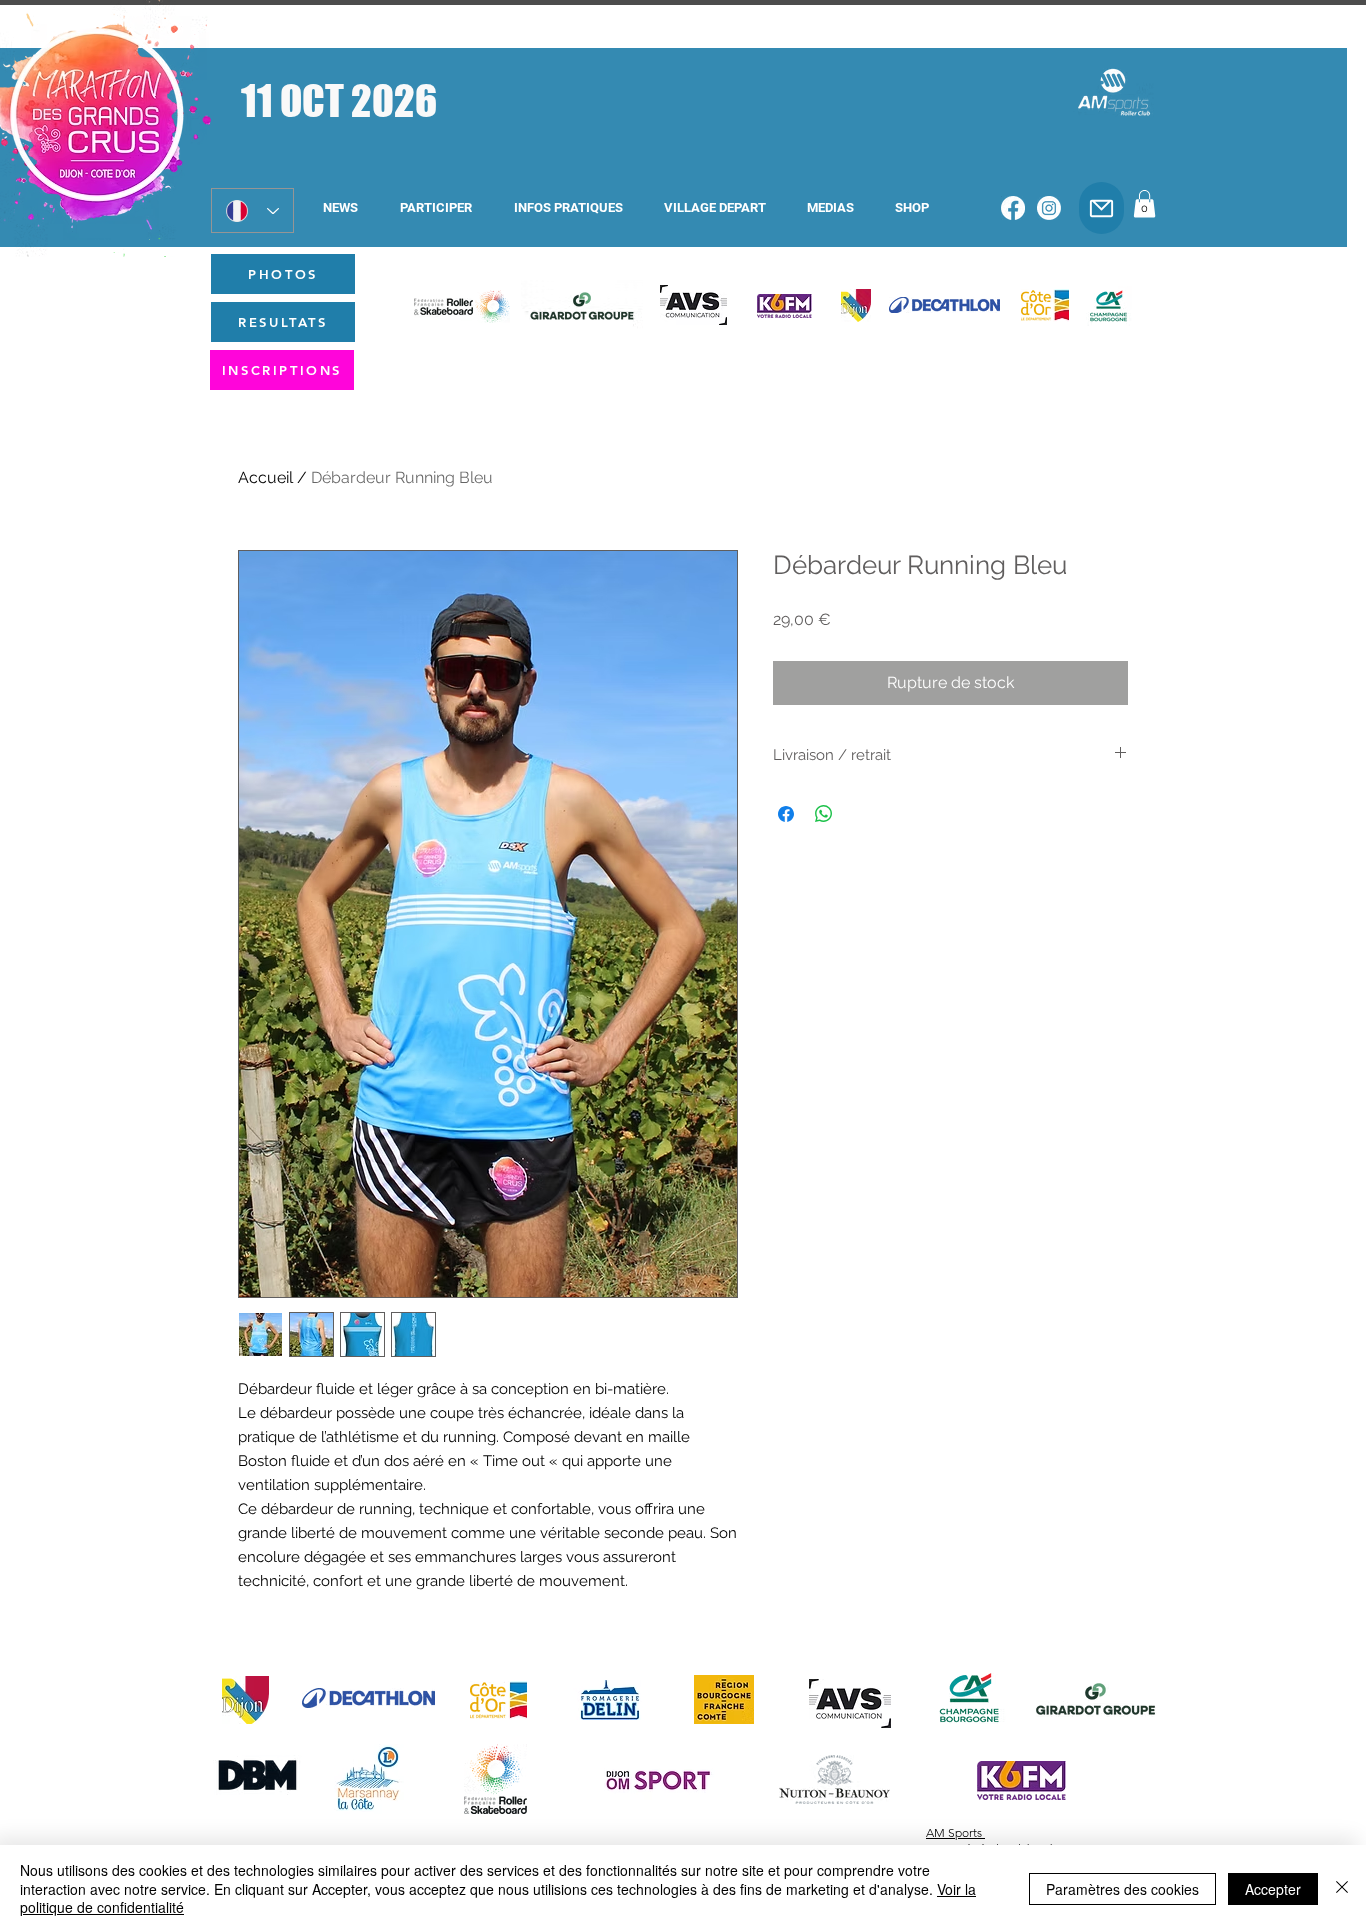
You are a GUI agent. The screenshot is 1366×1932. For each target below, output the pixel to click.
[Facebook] (1013, 208)
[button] (436, 208)
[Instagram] (1049, 208)
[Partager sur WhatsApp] (824, 814)
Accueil (265, 477)
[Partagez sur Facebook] (786, 814)
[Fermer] (1342, 1888)
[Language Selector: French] (252, 210)
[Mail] (1101, 208)
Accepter (1273, 1889)
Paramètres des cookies (1122, 1889)
